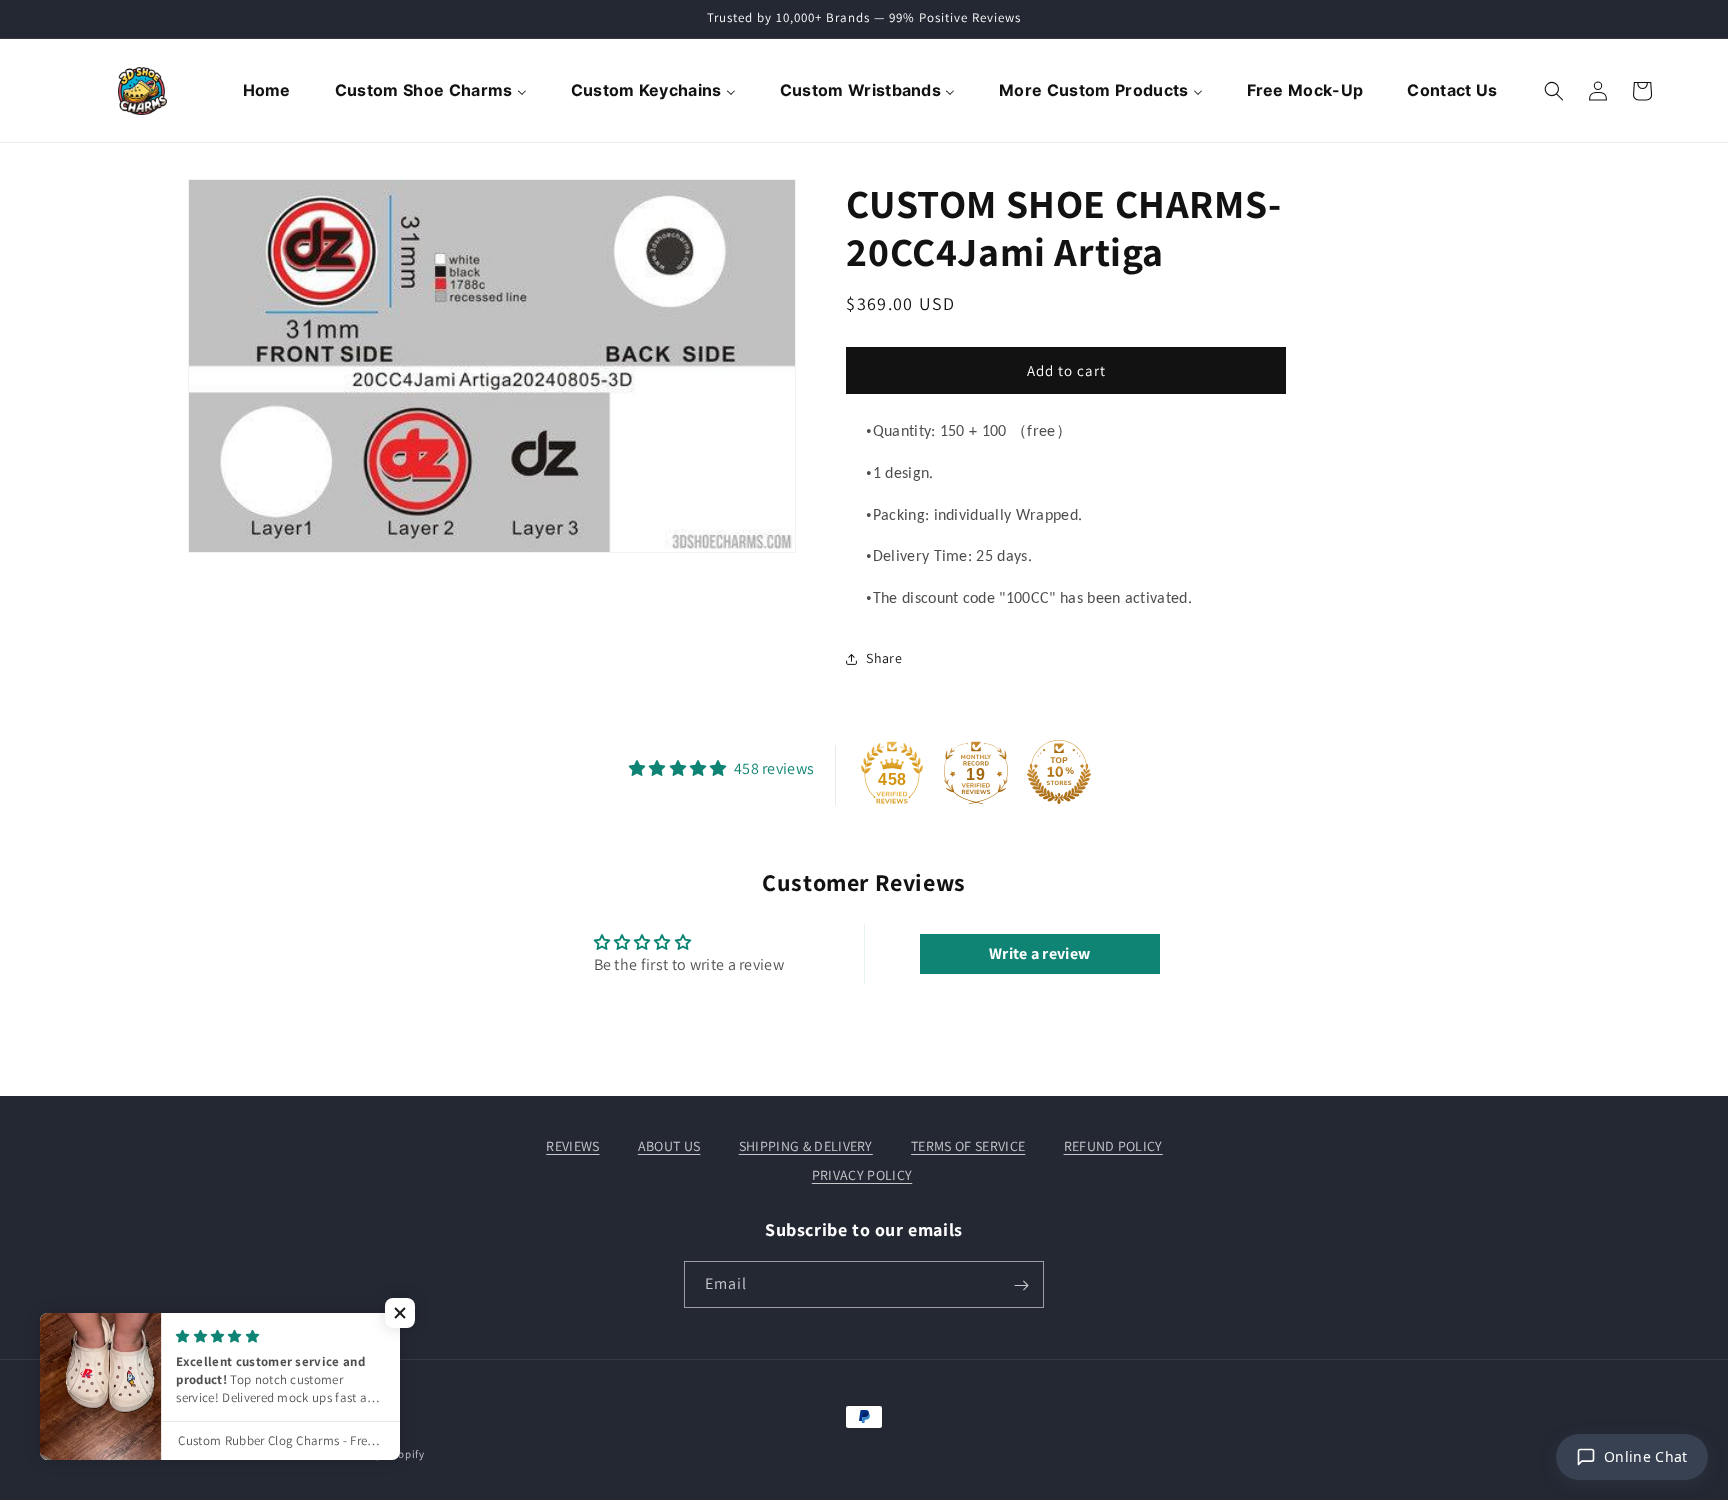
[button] (1554, 91)
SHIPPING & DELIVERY (806, 1146)
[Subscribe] (1021, 1285)
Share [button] (884, 658)
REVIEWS (572, 1146)
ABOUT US (669, 1146)
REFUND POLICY (1113, 1146)
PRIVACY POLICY (862, 1174)
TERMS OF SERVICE (968, 1146)
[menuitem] (269, 91)
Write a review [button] (1039, 953)
